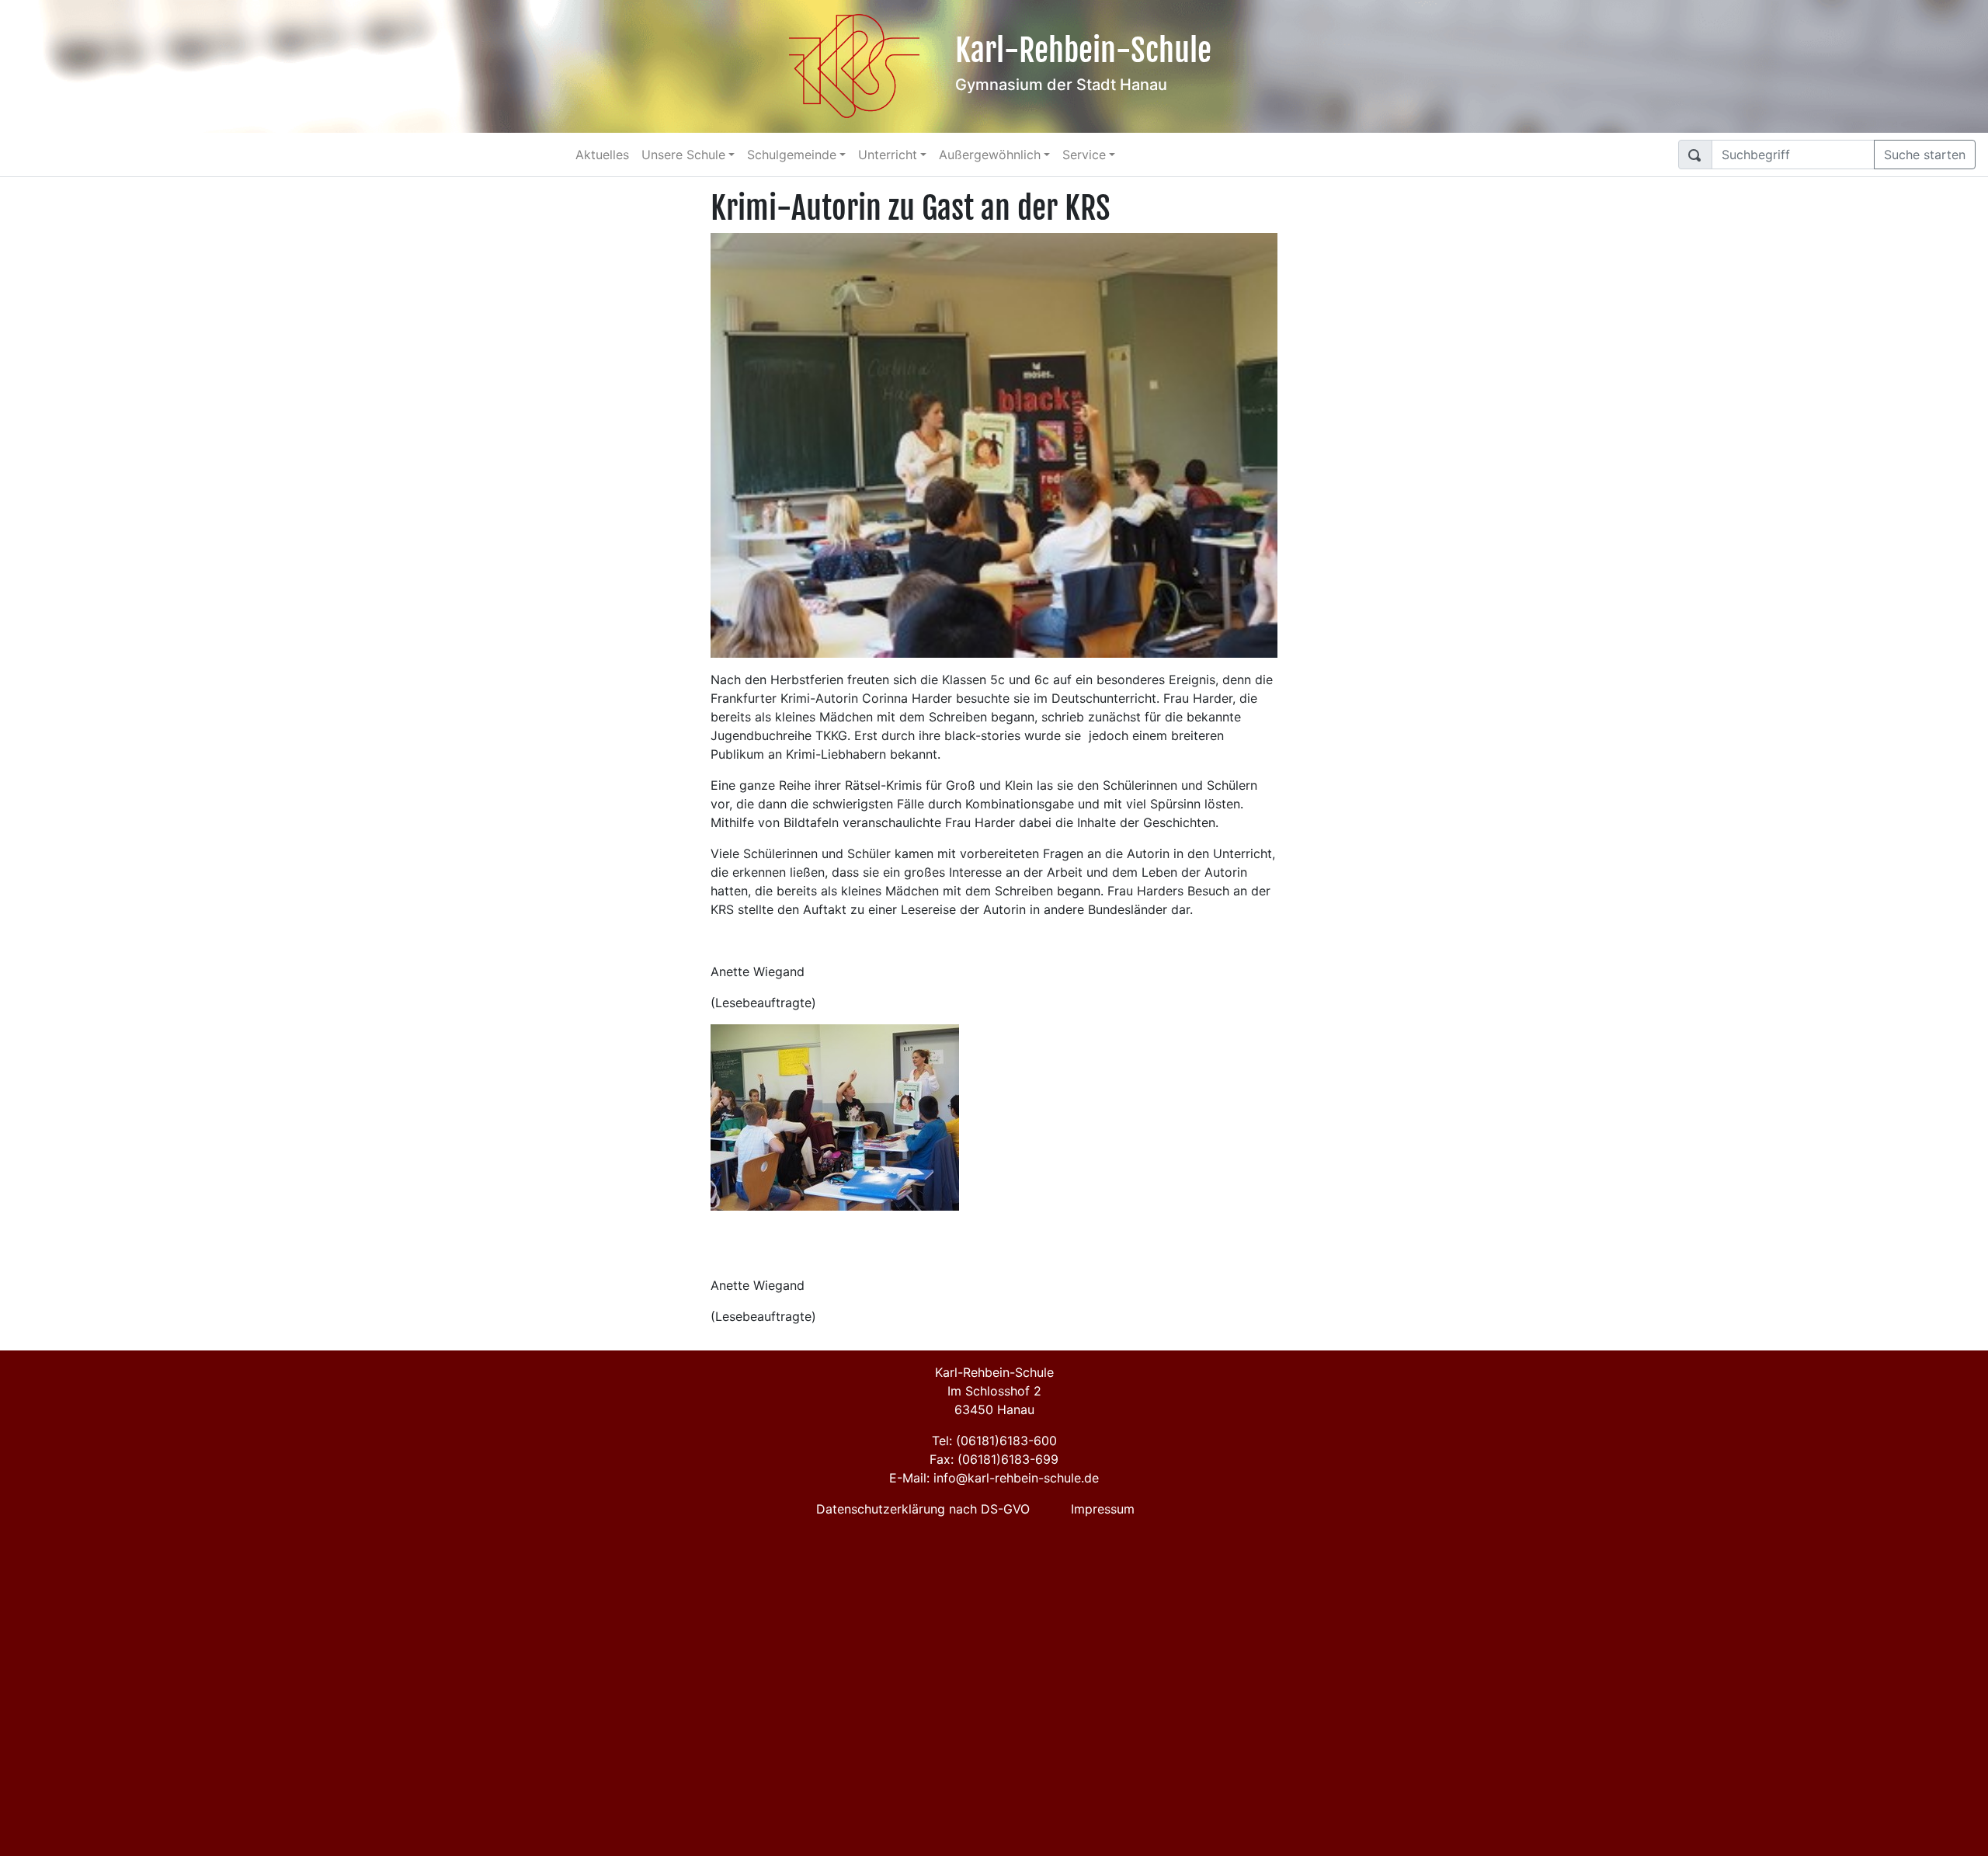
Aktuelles (602, 155)
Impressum (1103, 1509)
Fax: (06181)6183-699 (994, 1459)
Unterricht (888, 155)
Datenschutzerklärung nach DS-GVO (923, 1509)
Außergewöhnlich (990, 155)
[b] (835, 1117)
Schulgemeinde (792, 155)
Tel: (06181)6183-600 (994, 1441)
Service (1084, 155)
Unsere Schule (683, 155)
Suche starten (1925, 155)
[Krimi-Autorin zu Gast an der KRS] (994, 444)
